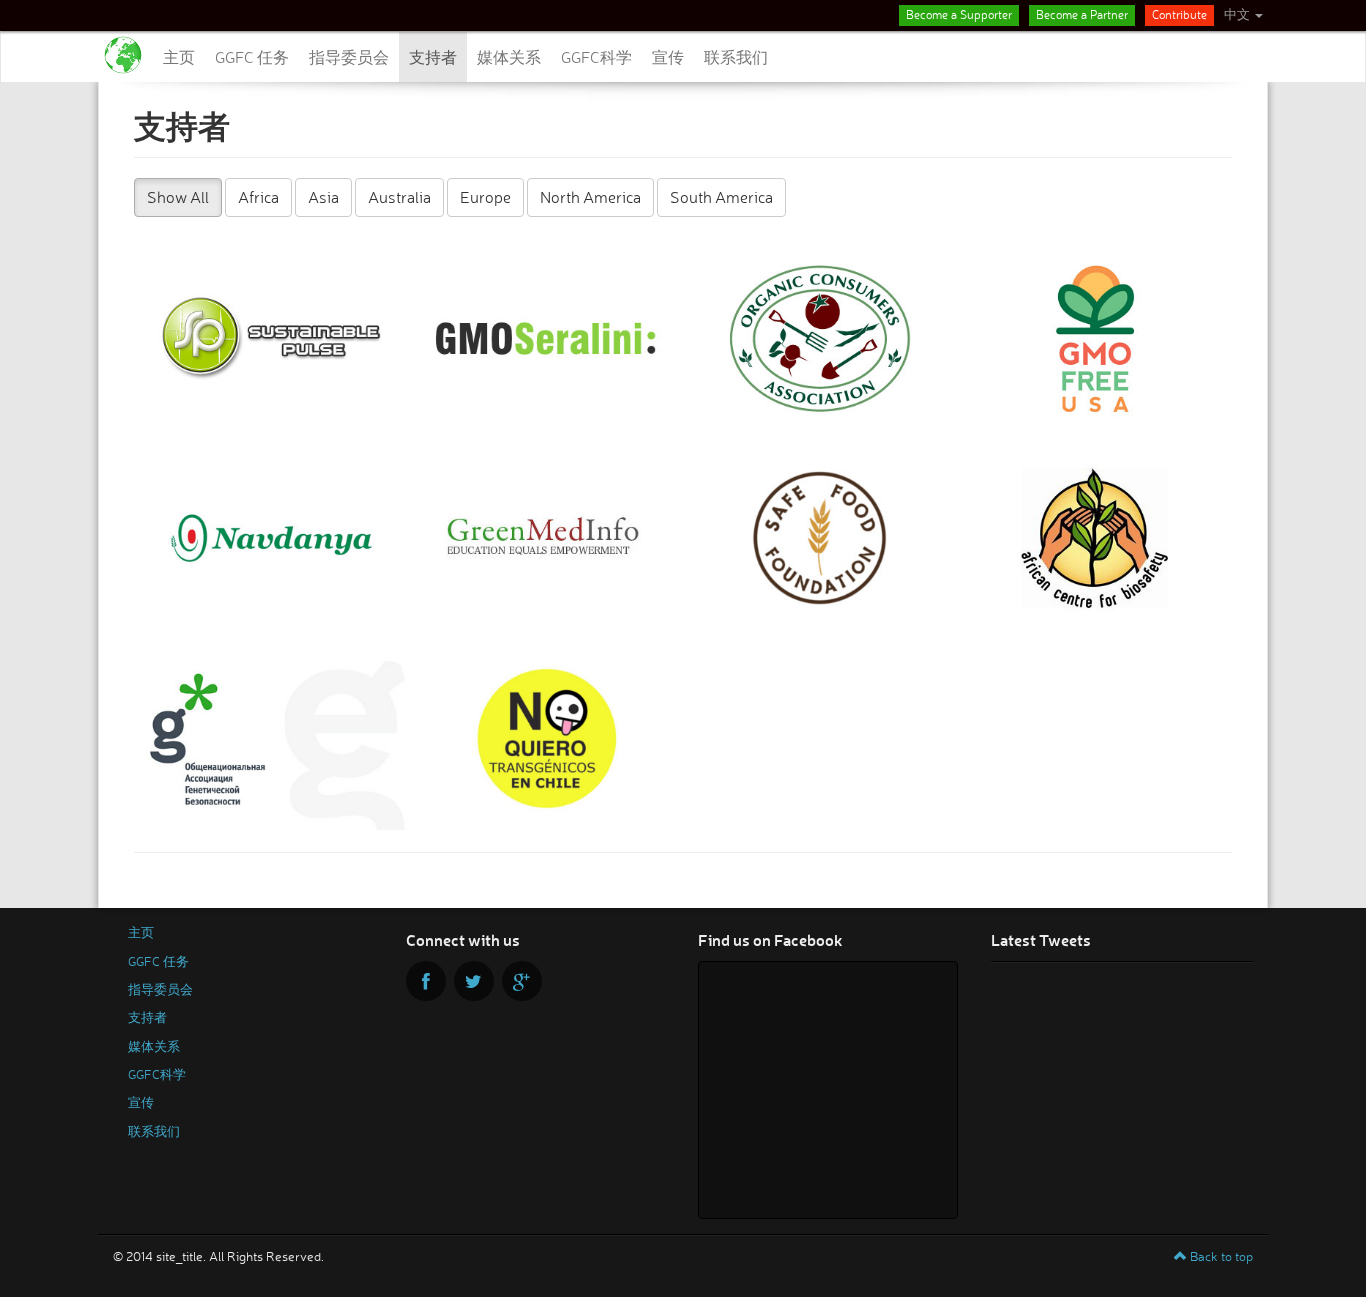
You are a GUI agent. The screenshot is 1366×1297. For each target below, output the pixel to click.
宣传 (668, 57)
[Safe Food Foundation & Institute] (820, 537)
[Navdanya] (271, 537)
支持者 (433, 57)
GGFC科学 (596, 57)
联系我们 (736, 57)
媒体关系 (509, 57)
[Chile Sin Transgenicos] (546, 737)
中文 (1238, 14)
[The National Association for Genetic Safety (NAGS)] (271, 737)
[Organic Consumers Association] (820, 337)
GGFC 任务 (252, 57)
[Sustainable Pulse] (271, 337)
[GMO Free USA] (1095, 337)
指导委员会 (349, 57)
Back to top (1220, 1256)
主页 (179, 57)
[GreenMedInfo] (546, 537)
